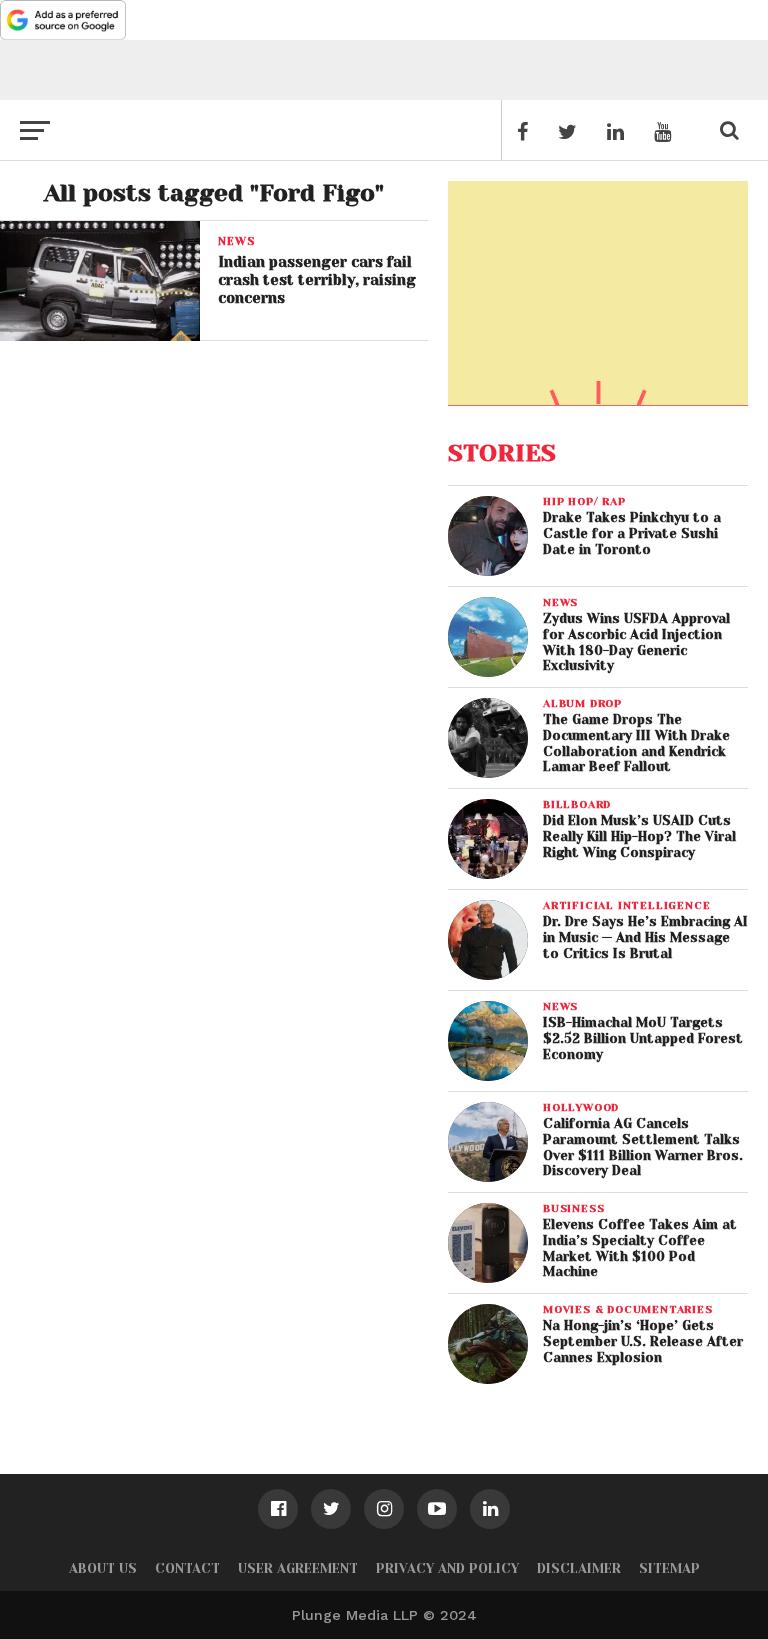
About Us (103, 1568)
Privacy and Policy (447, 1568)
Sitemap (669, 1568)
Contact (187, 1568)
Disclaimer (579, 1568)
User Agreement (298, 1568)
